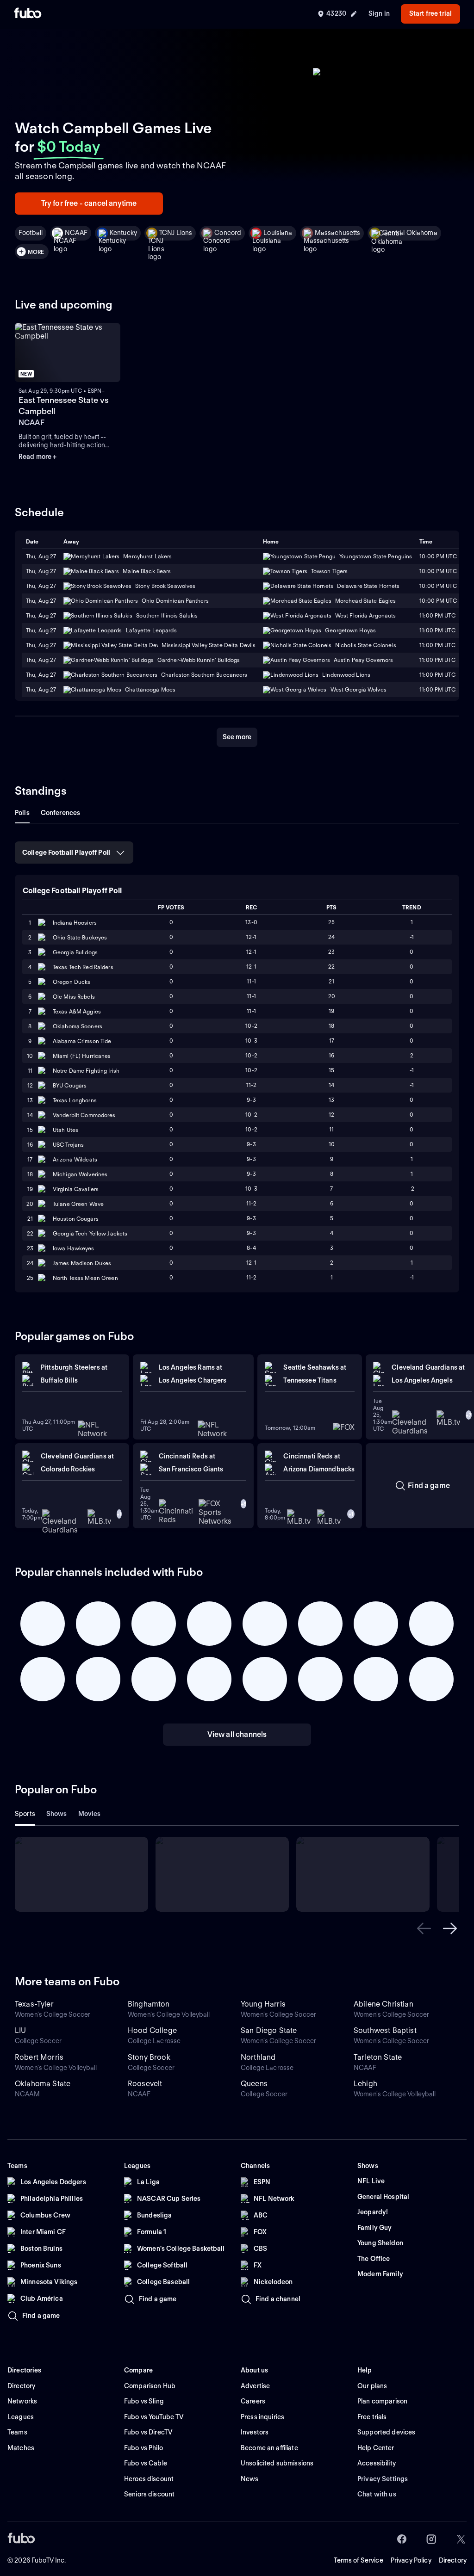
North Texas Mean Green (85, 1278)
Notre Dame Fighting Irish (86, 1071)
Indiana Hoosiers (75, 923)
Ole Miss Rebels (74, 997)
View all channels (237, 1734)
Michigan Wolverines (80, 1174)
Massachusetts (338, 233)
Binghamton (149, 2004)
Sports (25, 1814)
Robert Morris (39, 2057)
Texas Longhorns (75, 1100)
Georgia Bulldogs (75, 952)
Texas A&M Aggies (77, 1011)
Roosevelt (145, 2084)
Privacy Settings (383, 2479)
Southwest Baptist (385, 2030)
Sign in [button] (379, 13)
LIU (20, 2030)
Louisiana (278, 233)
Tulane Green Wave (78, 1204)
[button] (424, 1928)
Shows (57, 1814)
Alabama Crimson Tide (82, 1041)
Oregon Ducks (72, 982)
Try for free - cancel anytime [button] (89, 203)
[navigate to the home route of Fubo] (28, 14)
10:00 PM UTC (438, 571)
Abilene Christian (384, 2004)
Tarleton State (378, 2057)
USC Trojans (68, 1145)
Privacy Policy (411, 2560)
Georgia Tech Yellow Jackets (90, 1233)
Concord (228, 233)
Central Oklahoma (410, 233)
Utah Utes (65, 1130)
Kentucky (123, 233)
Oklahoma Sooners (78, 1026)
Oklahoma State (43, 2084)
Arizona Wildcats (75, 1159)
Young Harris (263, 2004)
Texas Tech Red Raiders (83, 967)
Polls (22, 813)
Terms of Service (359, 2560)
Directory (453, 2560)
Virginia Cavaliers (76, 1189)
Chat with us (377, 2494)
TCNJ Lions (176, 233)
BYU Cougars (70, 1085)
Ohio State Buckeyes (80, 937)
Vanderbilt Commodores (84, 1115)
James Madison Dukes (82, 1263)
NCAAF (76, 233)
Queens (254, 2084)
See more (237, 737)
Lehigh (365, 2084)
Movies (90, 1814)
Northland (258, 2057)
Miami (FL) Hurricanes (82, 1056)
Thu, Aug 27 (41, 571)
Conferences (61, 813)
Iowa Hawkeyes (74, 1248)
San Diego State (269, 2030)
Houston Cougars (76, 1219)
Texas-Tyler (34, 2004)
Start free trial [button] (430, 13)
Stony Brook (149, 2057)
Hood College (152, 2030)
